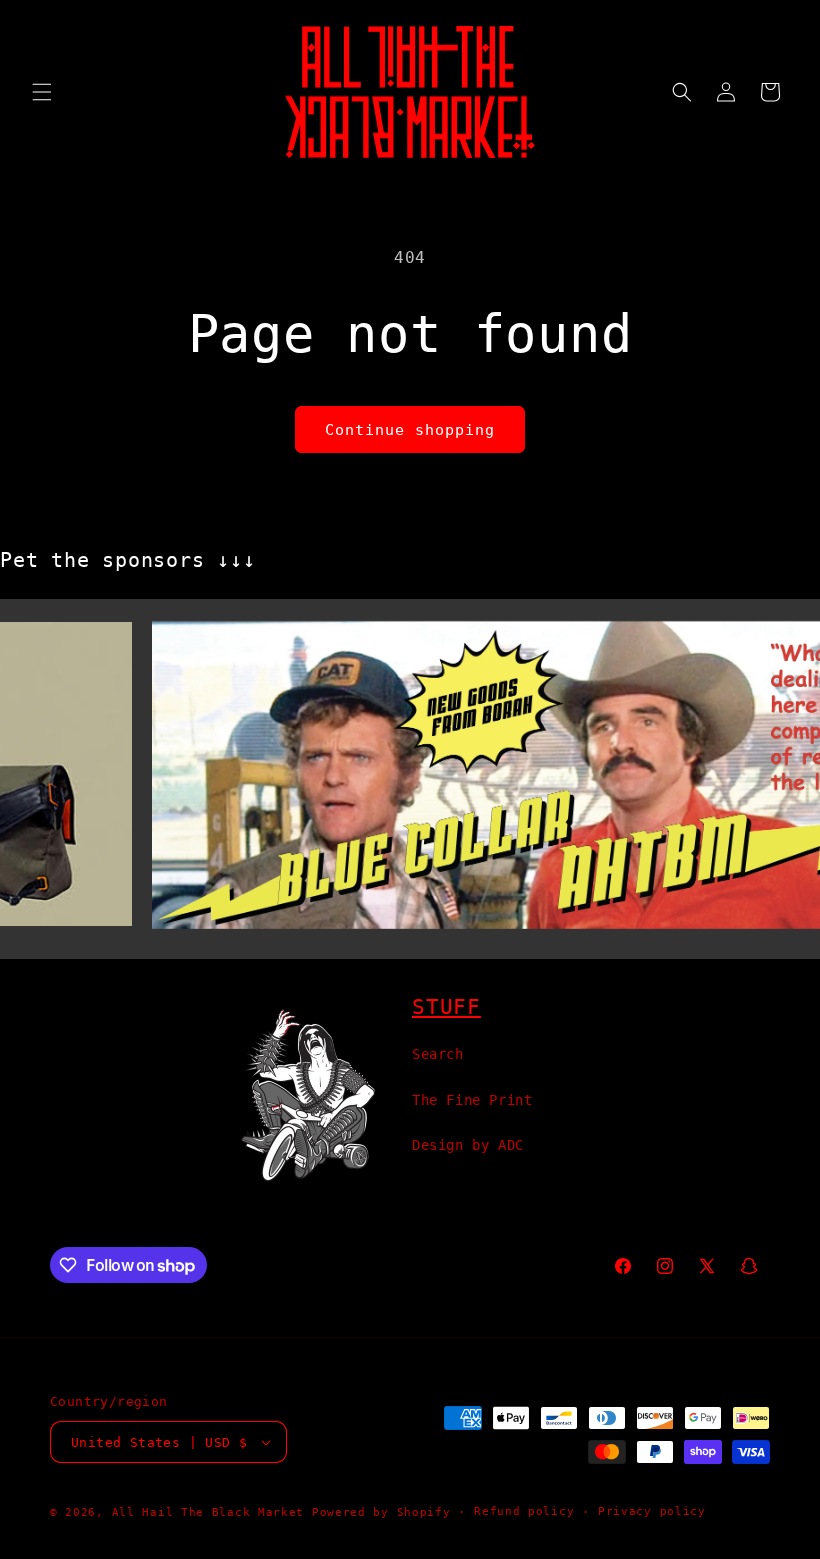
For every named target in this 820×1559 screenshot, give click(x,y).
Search (438, 1054)
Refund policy (524, 1511)
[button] (42, 92)
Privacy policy (652, 1511)
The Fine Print (472, 1100)
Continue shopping (410, 430)
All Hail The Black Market (208, 1512)
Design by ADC (468, 1145)
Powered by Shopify (381, 1512)
